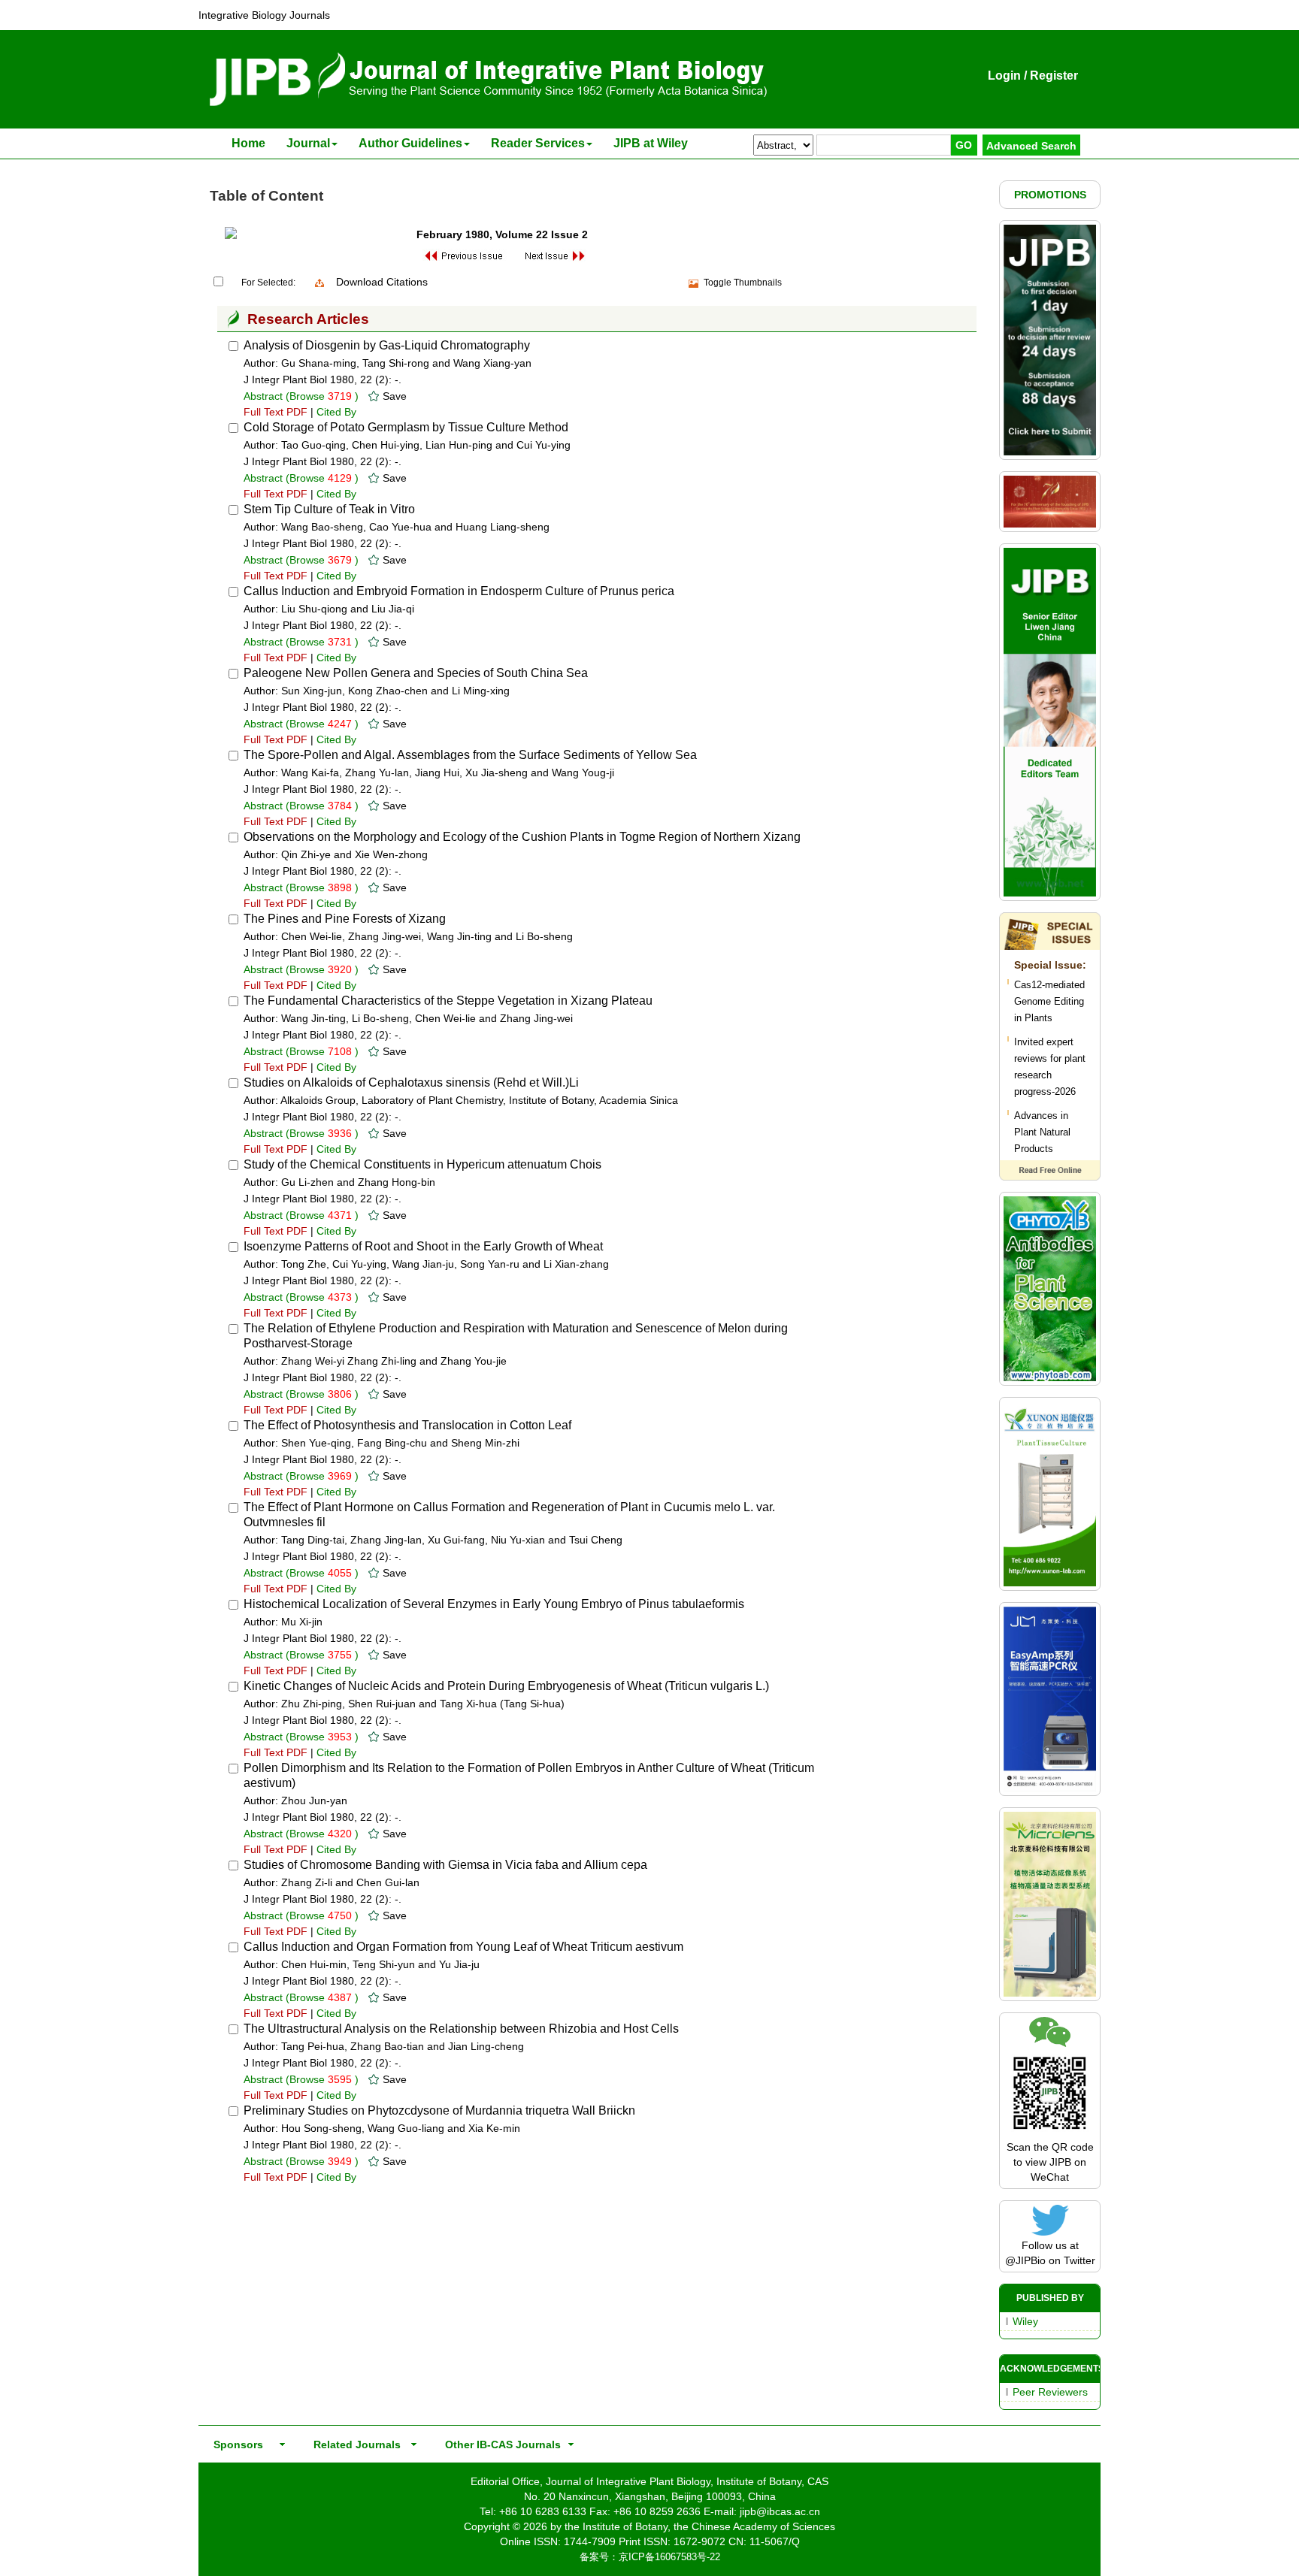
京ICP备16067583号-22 (669, 2557)
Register (1054, 76)
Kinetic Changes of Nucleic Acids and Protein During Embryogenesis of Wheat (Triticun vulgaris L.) (506, 1686)
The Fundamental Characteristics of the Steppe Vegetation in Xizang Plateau (448, 1001)
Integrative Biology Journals (264, 15)
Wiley (1025, 2321)
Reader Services (538, 143)
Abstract (263, 396)
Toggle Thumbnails (743, 283)
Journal (308, 143)
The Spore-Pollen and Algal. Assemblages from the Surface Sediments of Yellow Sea (470, 755)
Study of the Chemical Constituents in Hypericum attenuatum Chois (422, 1164)
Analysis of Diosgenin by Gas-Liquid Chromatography (387, 345)
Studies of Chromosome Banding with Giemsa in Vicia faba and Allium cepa (445, 1865)
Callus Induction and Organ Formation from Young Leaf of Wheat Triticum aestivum (463, 1947)
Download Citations (382, 282)
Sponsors (235, 2444)
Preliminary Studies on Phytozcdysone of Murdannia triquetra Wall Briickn (439, 2110)
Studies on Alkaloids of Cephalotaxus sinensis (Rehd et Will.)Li (411, 1082)
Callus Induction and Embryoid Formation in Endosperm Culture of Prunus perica (459, 591)
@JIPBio (1025, 2260)
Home (248, 143)
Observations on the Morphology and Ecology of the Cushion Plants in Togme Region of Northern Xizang (522, 837)
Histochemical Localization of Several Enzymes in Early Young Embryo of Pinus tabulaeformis (494, 1604)
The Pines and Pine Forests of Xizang (345, 919)
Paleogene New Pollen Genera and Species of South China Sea (416, 673)
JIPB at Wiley (651, 143)
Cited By (336, 412)
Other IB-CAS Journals (498, 2444)
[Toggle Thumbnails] (694, 283)
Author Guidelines (410, 143)
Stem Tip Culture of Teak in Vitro (329, 509)
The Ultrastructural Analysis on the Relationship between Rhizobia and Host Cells (461, 2029)
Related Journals (354, 2444)
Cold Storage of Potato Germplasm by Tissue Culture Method (406, 427)
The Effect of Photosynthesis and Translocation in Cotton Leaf (407, 1425)
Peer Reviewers (1050, 2392)
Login (1004, 76)
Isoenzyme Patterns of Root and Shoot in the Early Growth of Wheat (423, 1246)
